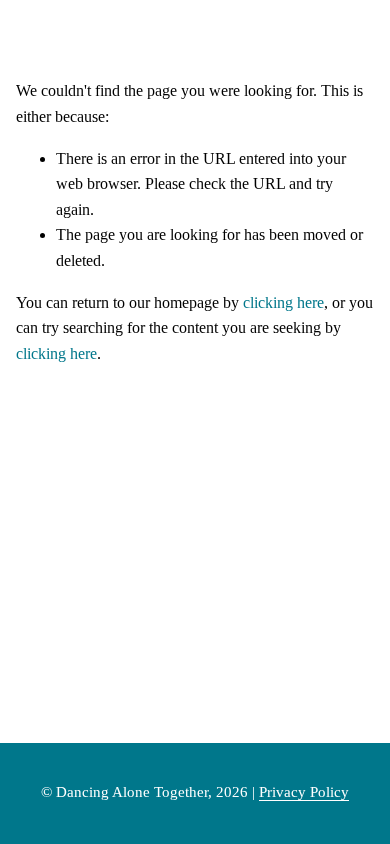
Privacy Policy (304, 792)
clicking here (283, 302)
